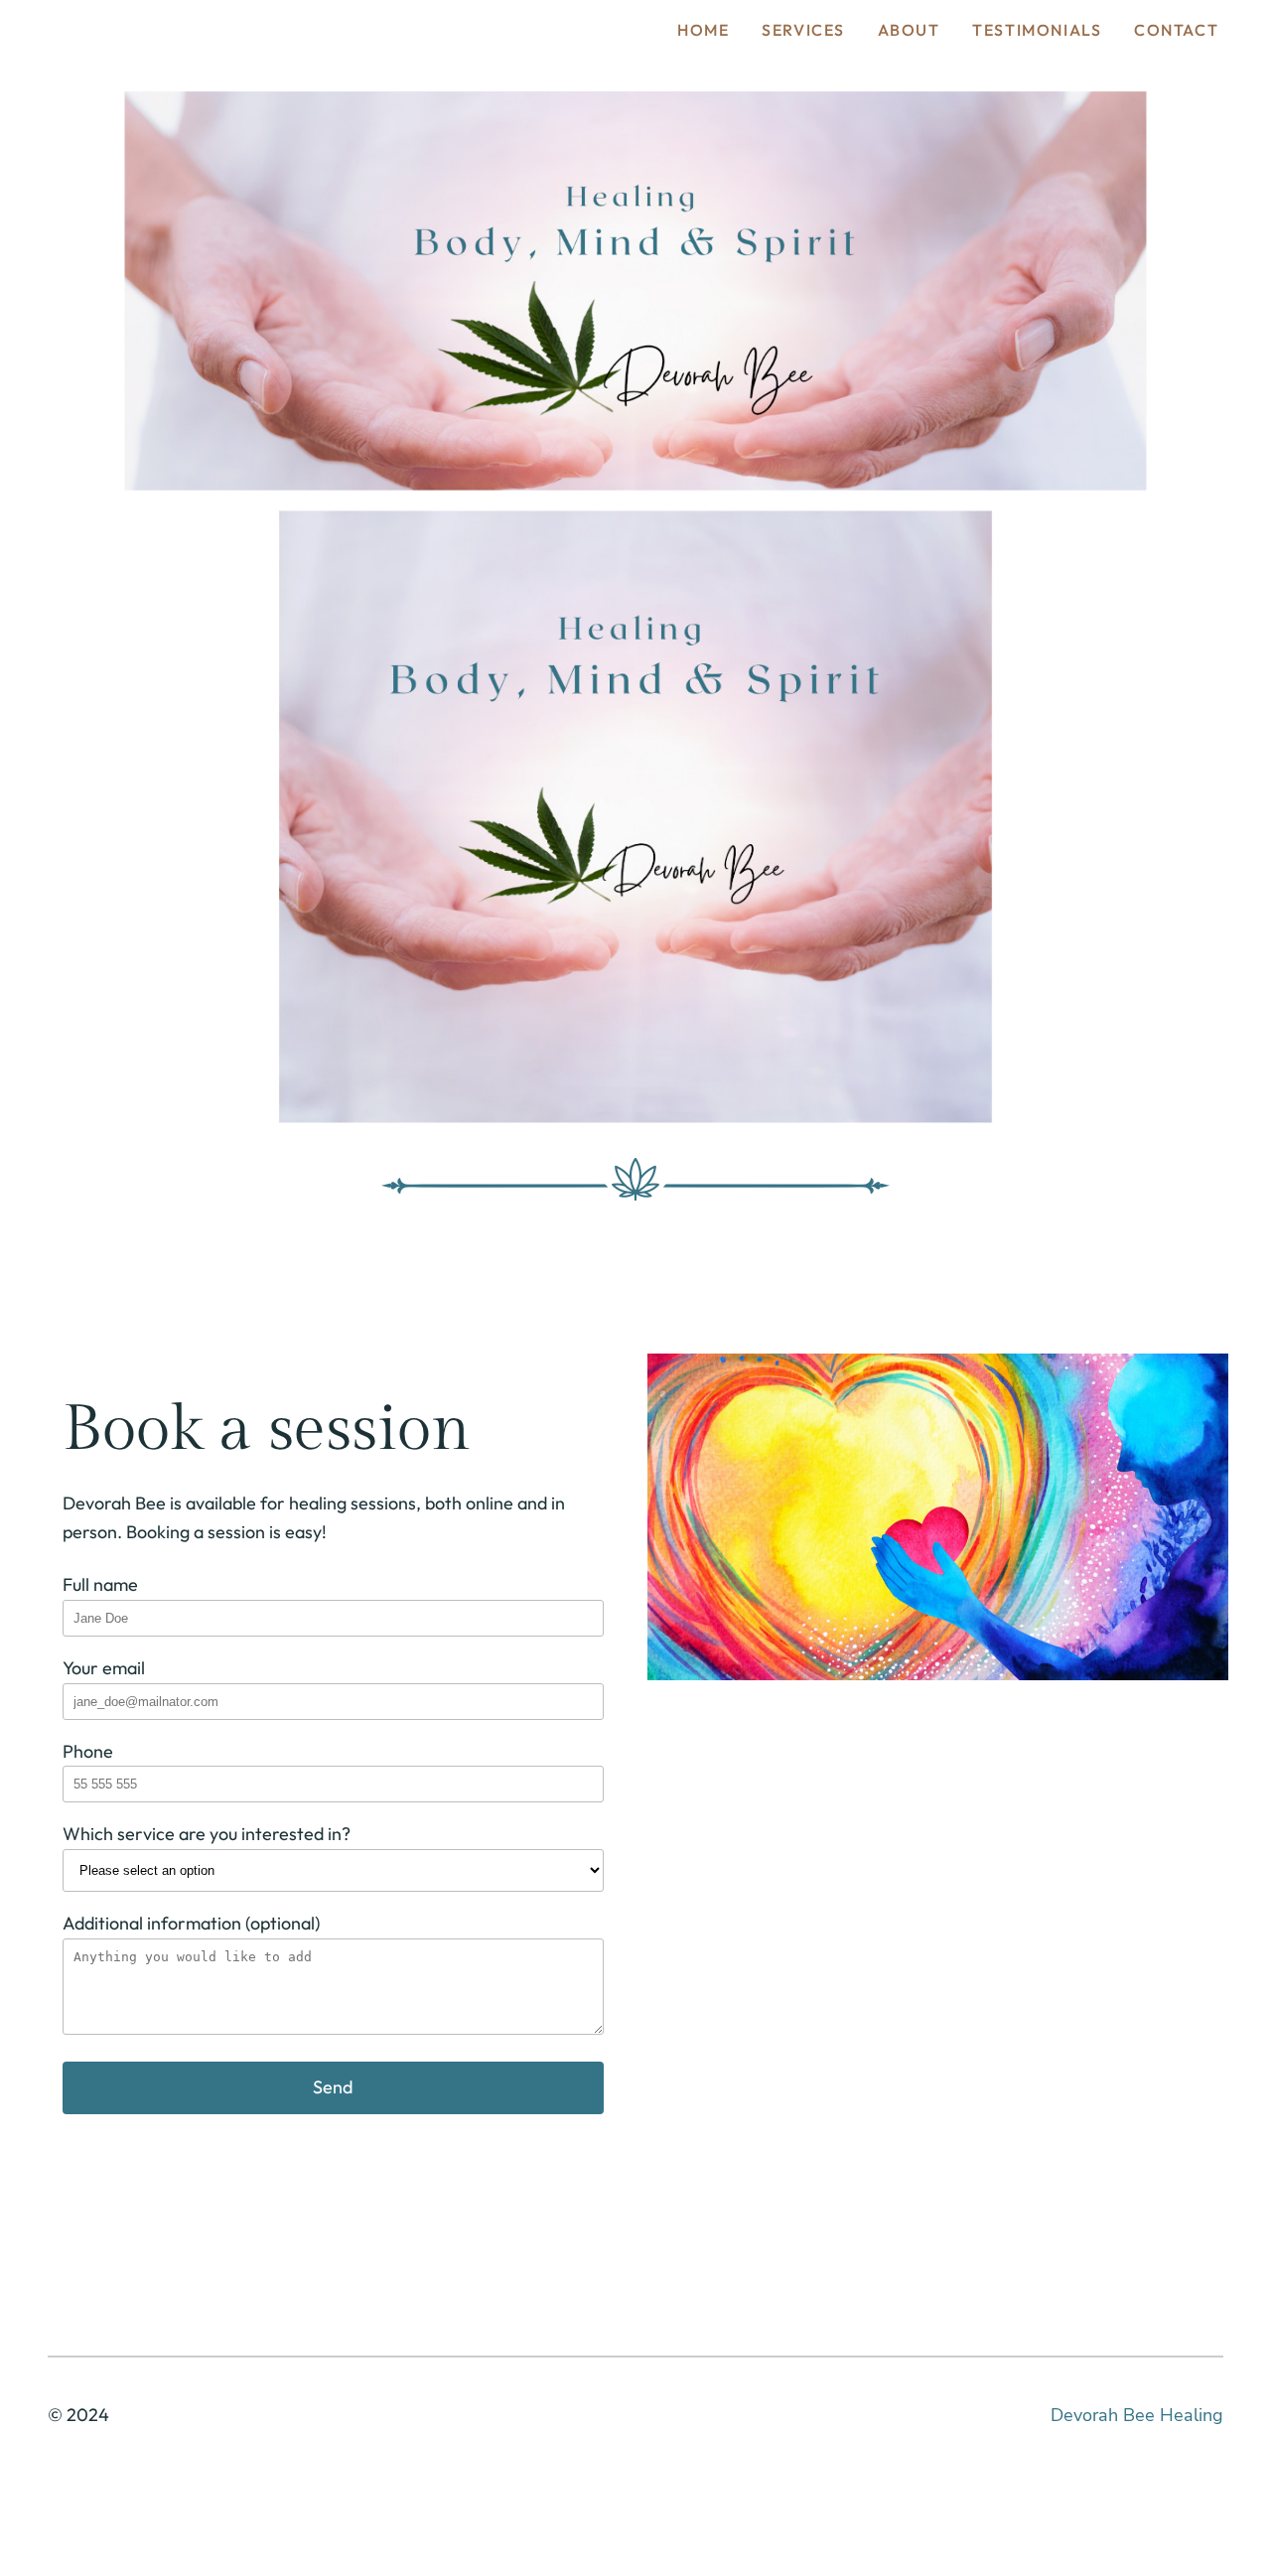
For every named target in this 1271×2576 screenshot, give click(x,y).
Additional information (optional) (191, 1923)
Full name (100, 1584)
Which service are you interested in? (207, 1834)
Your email (104, 1668)
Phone (88, 1751)
